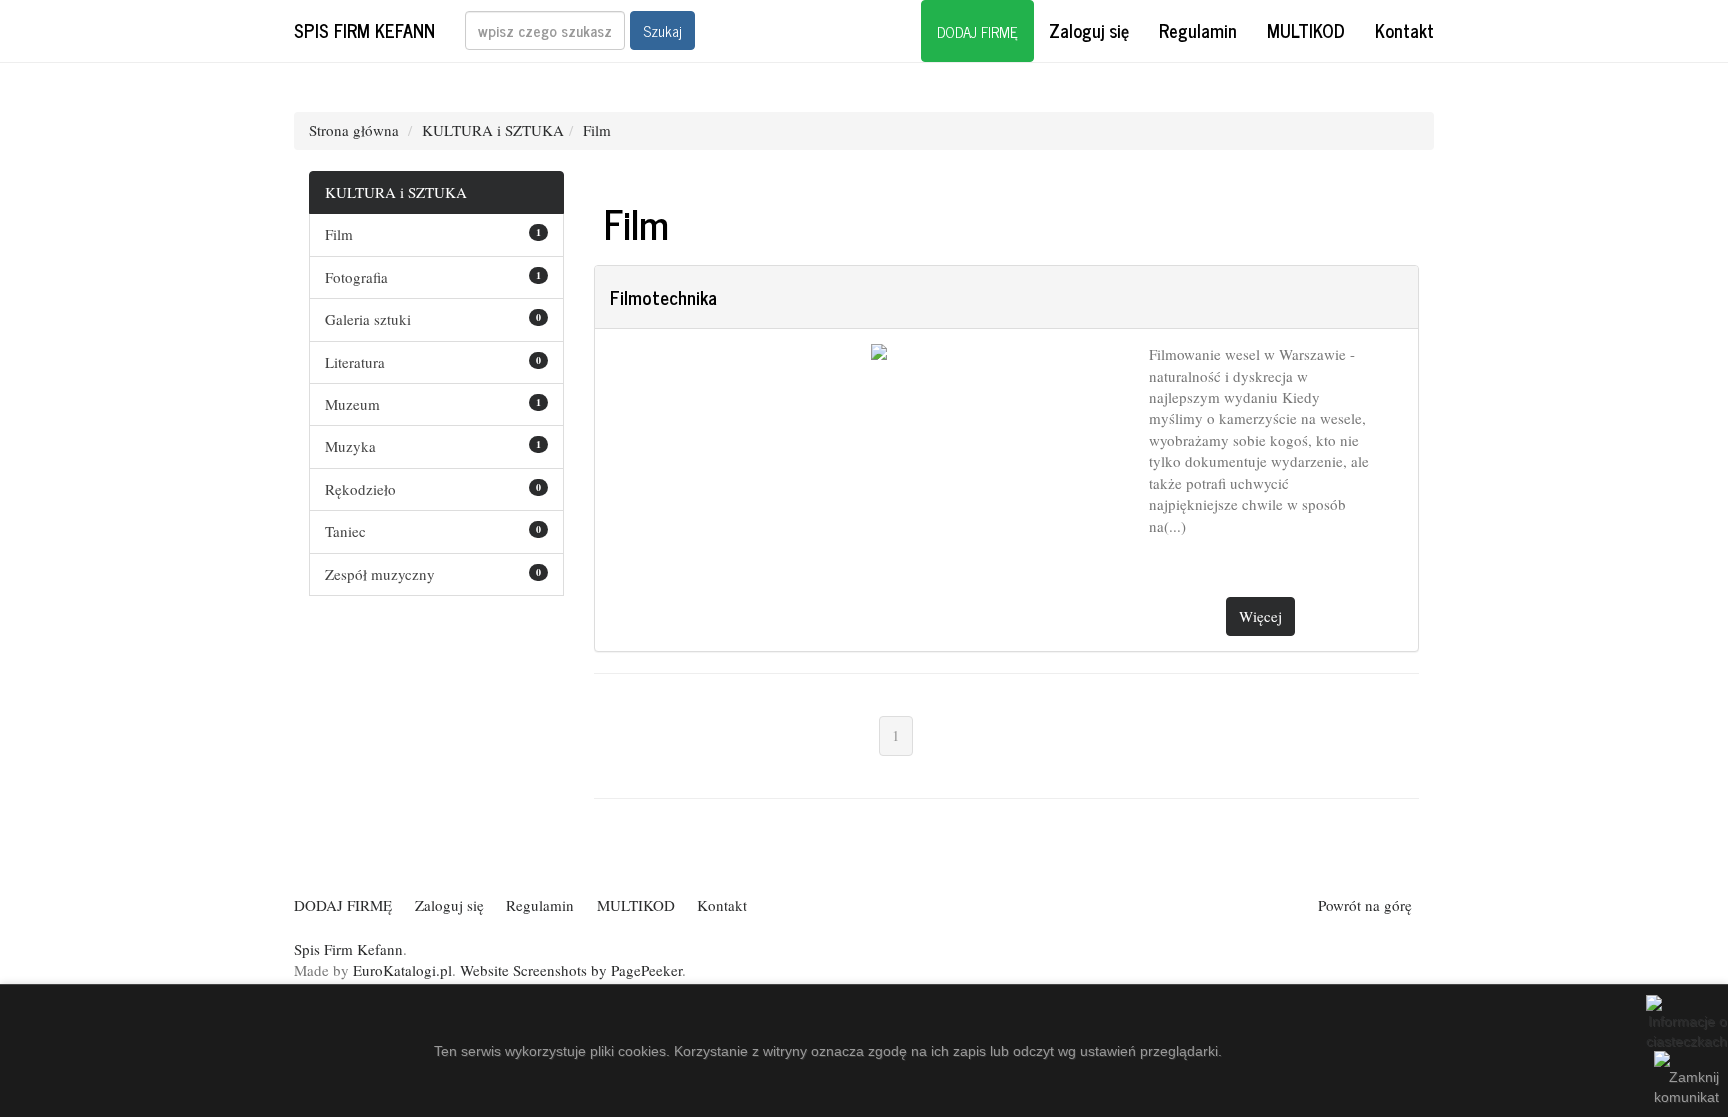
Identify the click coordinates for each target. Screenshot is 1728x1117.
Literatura (355, 362)
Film (597, 130)
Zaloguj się (1089, 30)
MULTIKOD (1306, 30)
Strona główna (354, 130)
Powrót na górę (1365, 905)
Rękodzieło (360, 489)
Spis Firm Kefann (364, 30)
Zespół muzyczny (380, 574)
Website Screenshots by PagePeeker (571, 970)
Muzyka (350, 446)
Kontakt (1404, 30)
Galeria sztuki (368, 319)
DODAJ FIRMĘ (977, 31)
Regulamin (1198, 30)
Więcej (1260, 616)
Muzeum (352, 404)
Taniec (345, 531)
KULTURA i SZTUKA (493, 130)
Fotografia (356, 277)
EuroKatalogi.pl (402, 970)
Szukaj (662, 30)
